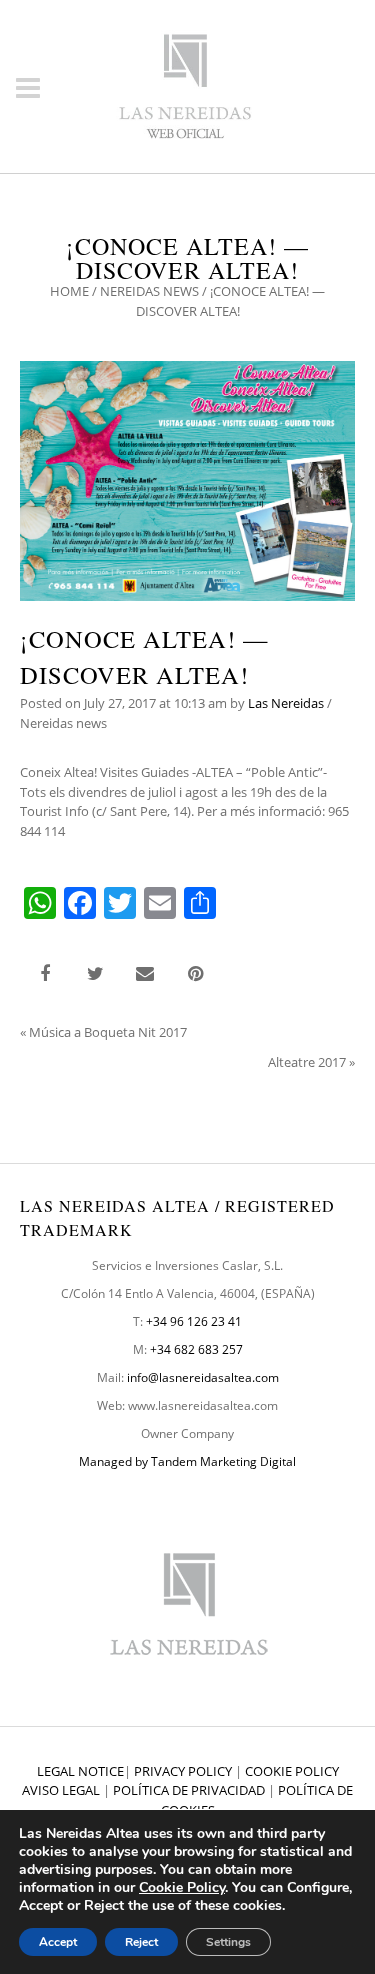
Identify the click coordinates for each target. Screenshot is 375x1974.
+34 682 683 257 (196, 1349)
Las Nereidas (286, 703)
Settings (228, 1942)
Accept (58, 1942)
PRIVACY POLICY (183, 1771)
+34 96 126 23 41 (194, 1321)
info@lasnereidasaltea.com (203, 1377)
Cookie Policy (182, 1887)
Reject (141, 1942)
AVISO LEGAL (61, 1790)
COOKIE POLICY (292, 1771)
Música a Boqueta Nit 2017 (108, 1032)
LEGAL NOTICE (80, 1771)
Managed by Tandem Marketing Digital (187, 1461)
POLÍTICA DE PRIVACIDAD (189, 1790)
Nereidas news (149, 291)
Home (69, 291)
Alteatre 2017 (307, 1062)
